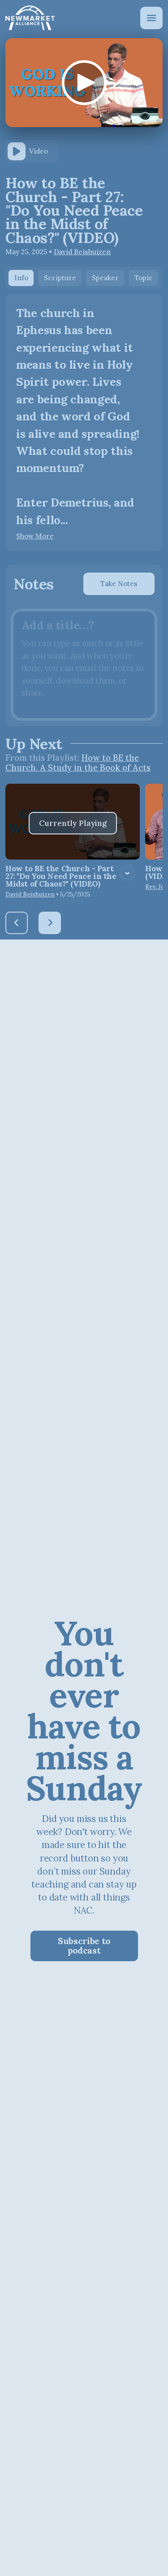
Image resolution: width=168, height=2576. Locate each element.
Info (21, 278)
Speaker (105, 278)
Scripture (60, 278)
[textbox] (84, 665)
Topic (144, 278)
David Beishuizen (82, 252)
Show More (35, 536)
